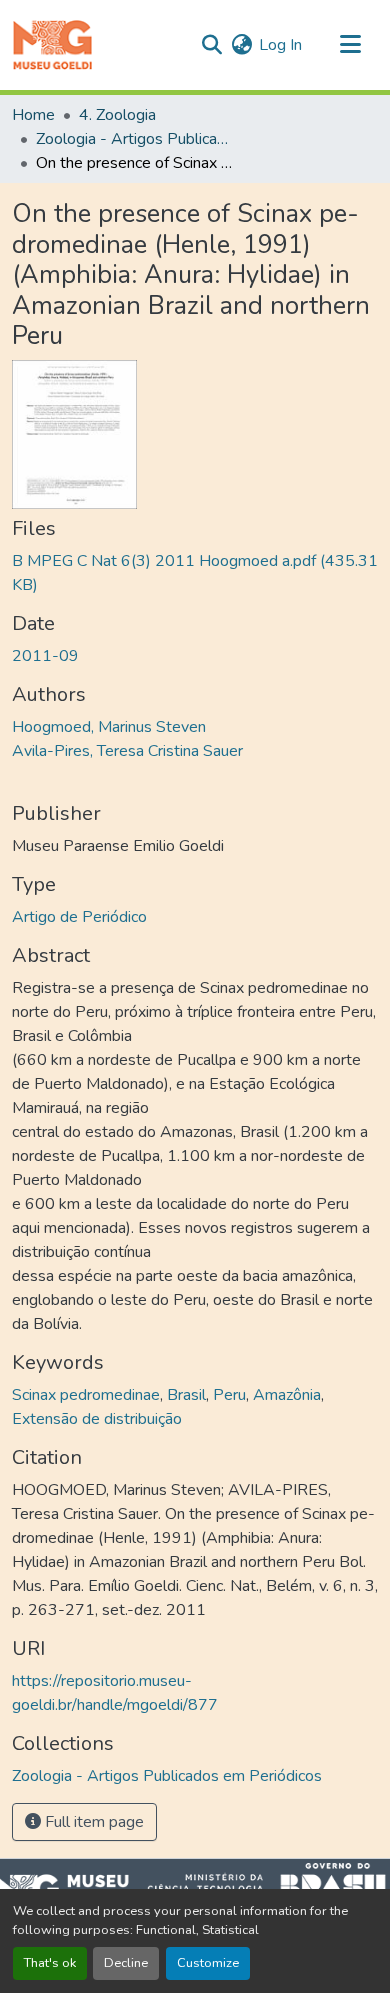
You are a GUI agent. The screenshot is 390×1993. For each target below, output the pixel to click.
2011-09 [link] (45, 656)
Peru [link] (229, 1395)
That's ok (50, 1963)
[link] (195, 573)
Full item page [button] (92, 1822)
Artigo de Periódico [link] (79, 917)
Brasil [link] (186, 1395)
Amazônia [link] (287, 1395)
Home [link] (33, 115)
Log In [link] (280, 45)
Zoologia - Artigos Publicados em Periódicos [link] (136, 139)
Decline (126, 1963)
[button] (52, 45)
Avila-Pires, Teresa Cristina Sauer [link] (127, 751)
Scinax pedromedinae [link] (86, 1395)
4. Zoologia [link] (117, 115)
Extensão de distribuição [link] (97, 1419)
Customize (208, 1963)
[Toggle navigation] (350, 45)
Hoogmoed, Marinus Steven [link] (109, 727)
